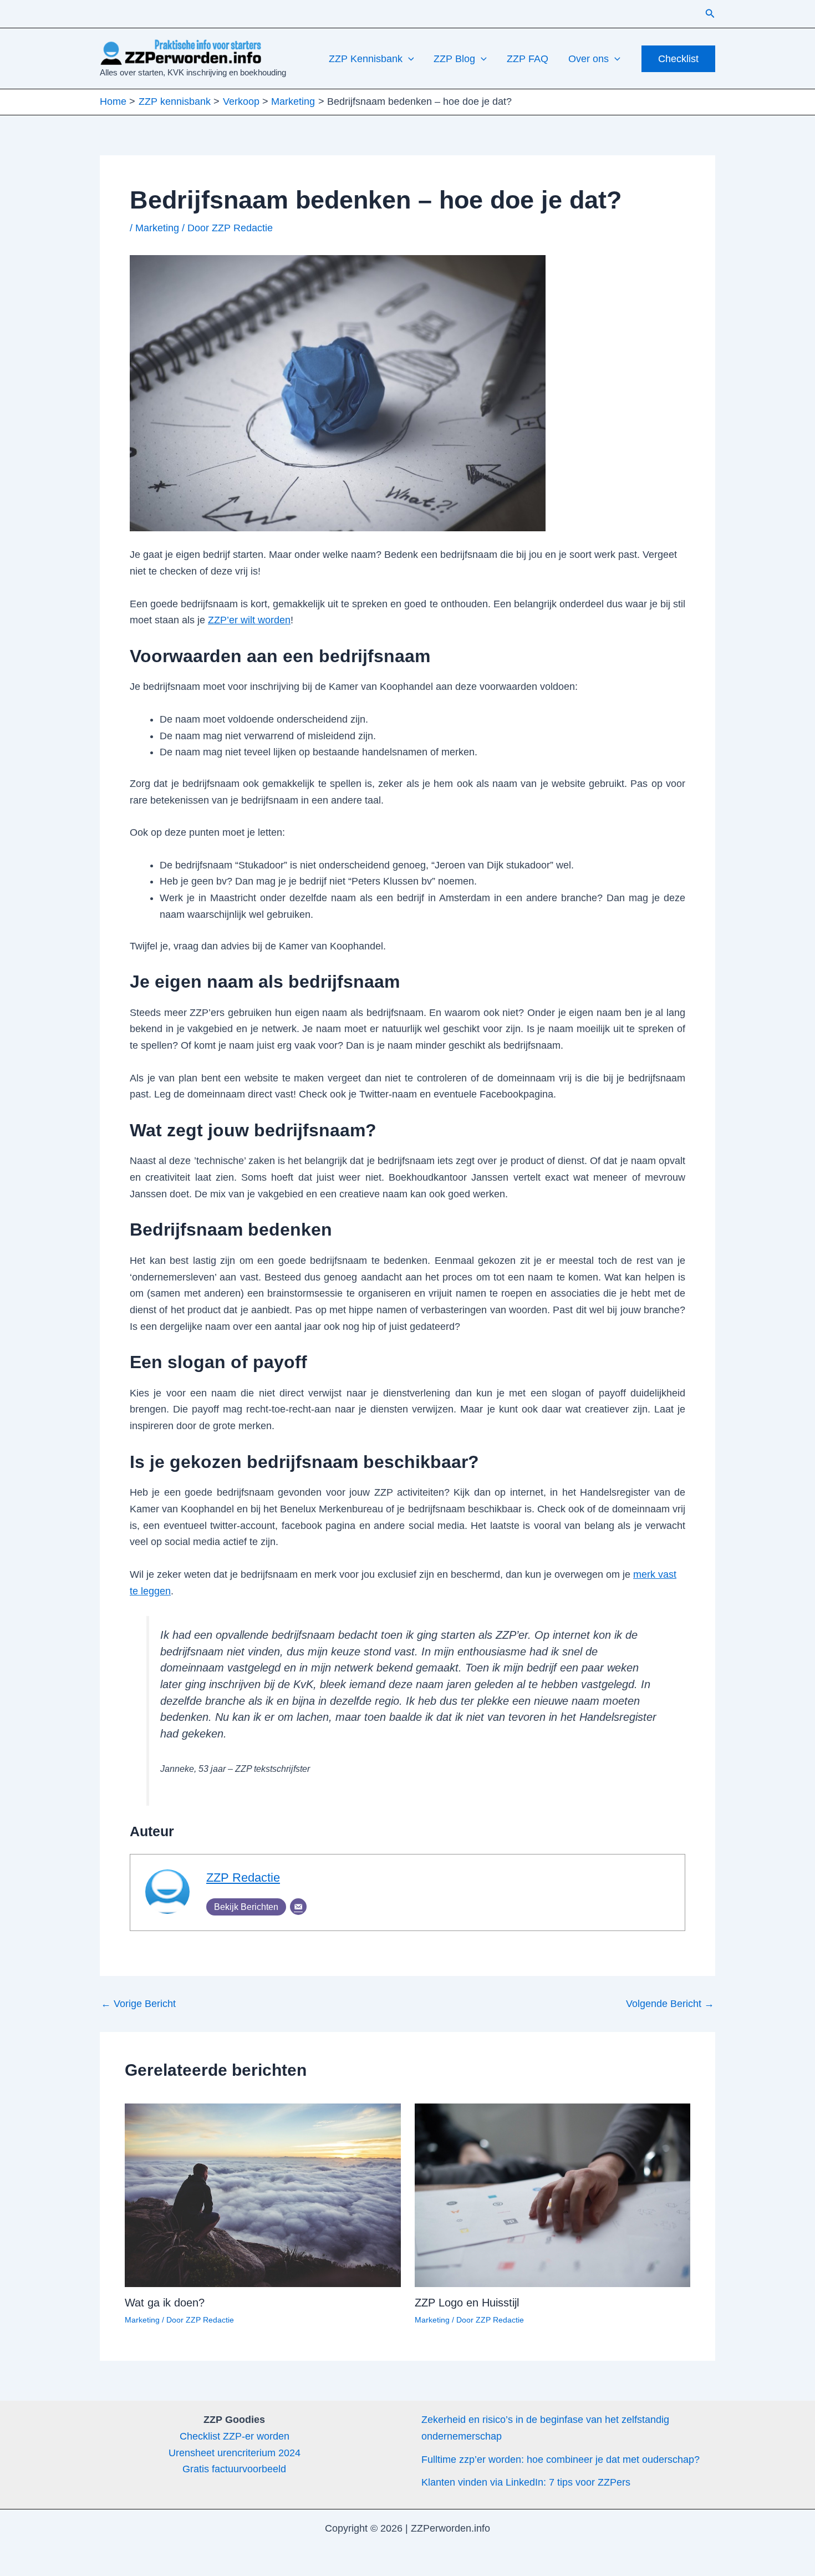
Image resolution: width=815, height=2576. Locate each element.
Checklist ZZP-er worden (235, 2436)
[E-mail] (298, 1907)
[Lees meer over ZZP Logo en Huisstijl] (553, 2194)
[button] (710, 14)
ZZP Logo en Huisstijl (467, 2303)
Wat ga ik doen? (165, 2303)
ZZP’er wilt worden (249, 620)
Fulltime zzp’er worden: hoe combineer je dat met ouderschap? (561, 2460)
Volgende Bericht (670, 2004)
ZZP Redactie (243, 1878)
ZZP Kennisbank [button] (366, 59)
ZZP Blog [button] (454, 59)
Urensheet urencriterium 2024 (235, 2453)
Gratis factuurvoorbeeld (234, 2469)
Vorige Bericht (138, 2004)
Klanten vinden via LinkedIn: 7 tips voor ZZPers (526, 2482)
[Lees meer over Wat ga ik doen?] (263, 2194)
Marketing (157, 228)
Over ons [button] (589, 59)
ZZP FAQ (528, 59)
